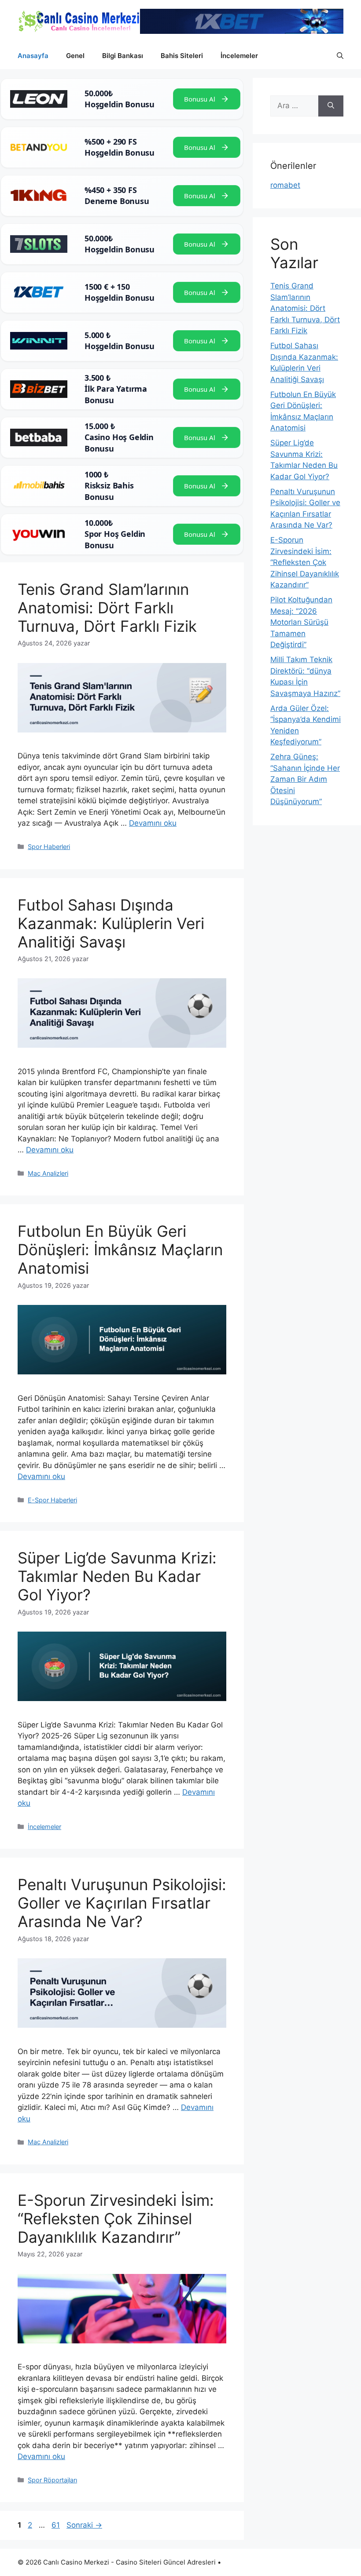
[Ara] (331, 106)
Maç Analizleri (48, 1173)
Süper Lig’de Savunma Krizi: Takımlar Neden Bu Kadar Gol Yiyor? (117, 1576)
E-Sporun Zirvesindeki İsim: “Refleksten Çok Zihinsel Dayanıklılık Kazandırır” (116, 2219)
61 (57, 2525)
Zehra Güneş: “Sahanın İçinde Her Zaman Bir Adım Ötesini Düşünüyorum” (305, 779)
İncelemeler (239, 56)
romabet (285, 185)
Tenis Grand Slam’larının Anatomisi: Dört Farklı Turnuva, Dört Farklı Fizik (107, 608)
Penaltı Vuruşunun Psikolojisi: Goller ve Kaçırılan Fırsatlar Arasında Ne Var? (122, 1903)
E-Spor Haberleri (52, 1500)
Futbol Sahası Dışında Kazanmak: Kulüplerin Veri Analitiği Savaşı (111, 923)
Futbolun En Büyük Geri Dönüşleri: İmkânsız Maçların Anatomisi (120, 1250)
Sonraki (84, 2525)
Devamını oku (153, 823)
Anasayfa (33, 56)
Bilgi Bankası (123, 56)
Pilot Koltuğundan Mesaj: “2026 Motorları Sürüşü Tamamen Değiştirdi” (301, 622)
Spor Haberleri (49, 847)
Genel (75, 56)
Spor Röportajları (52, 2480)
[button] (340, 56)
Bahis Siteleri (182, 56)
